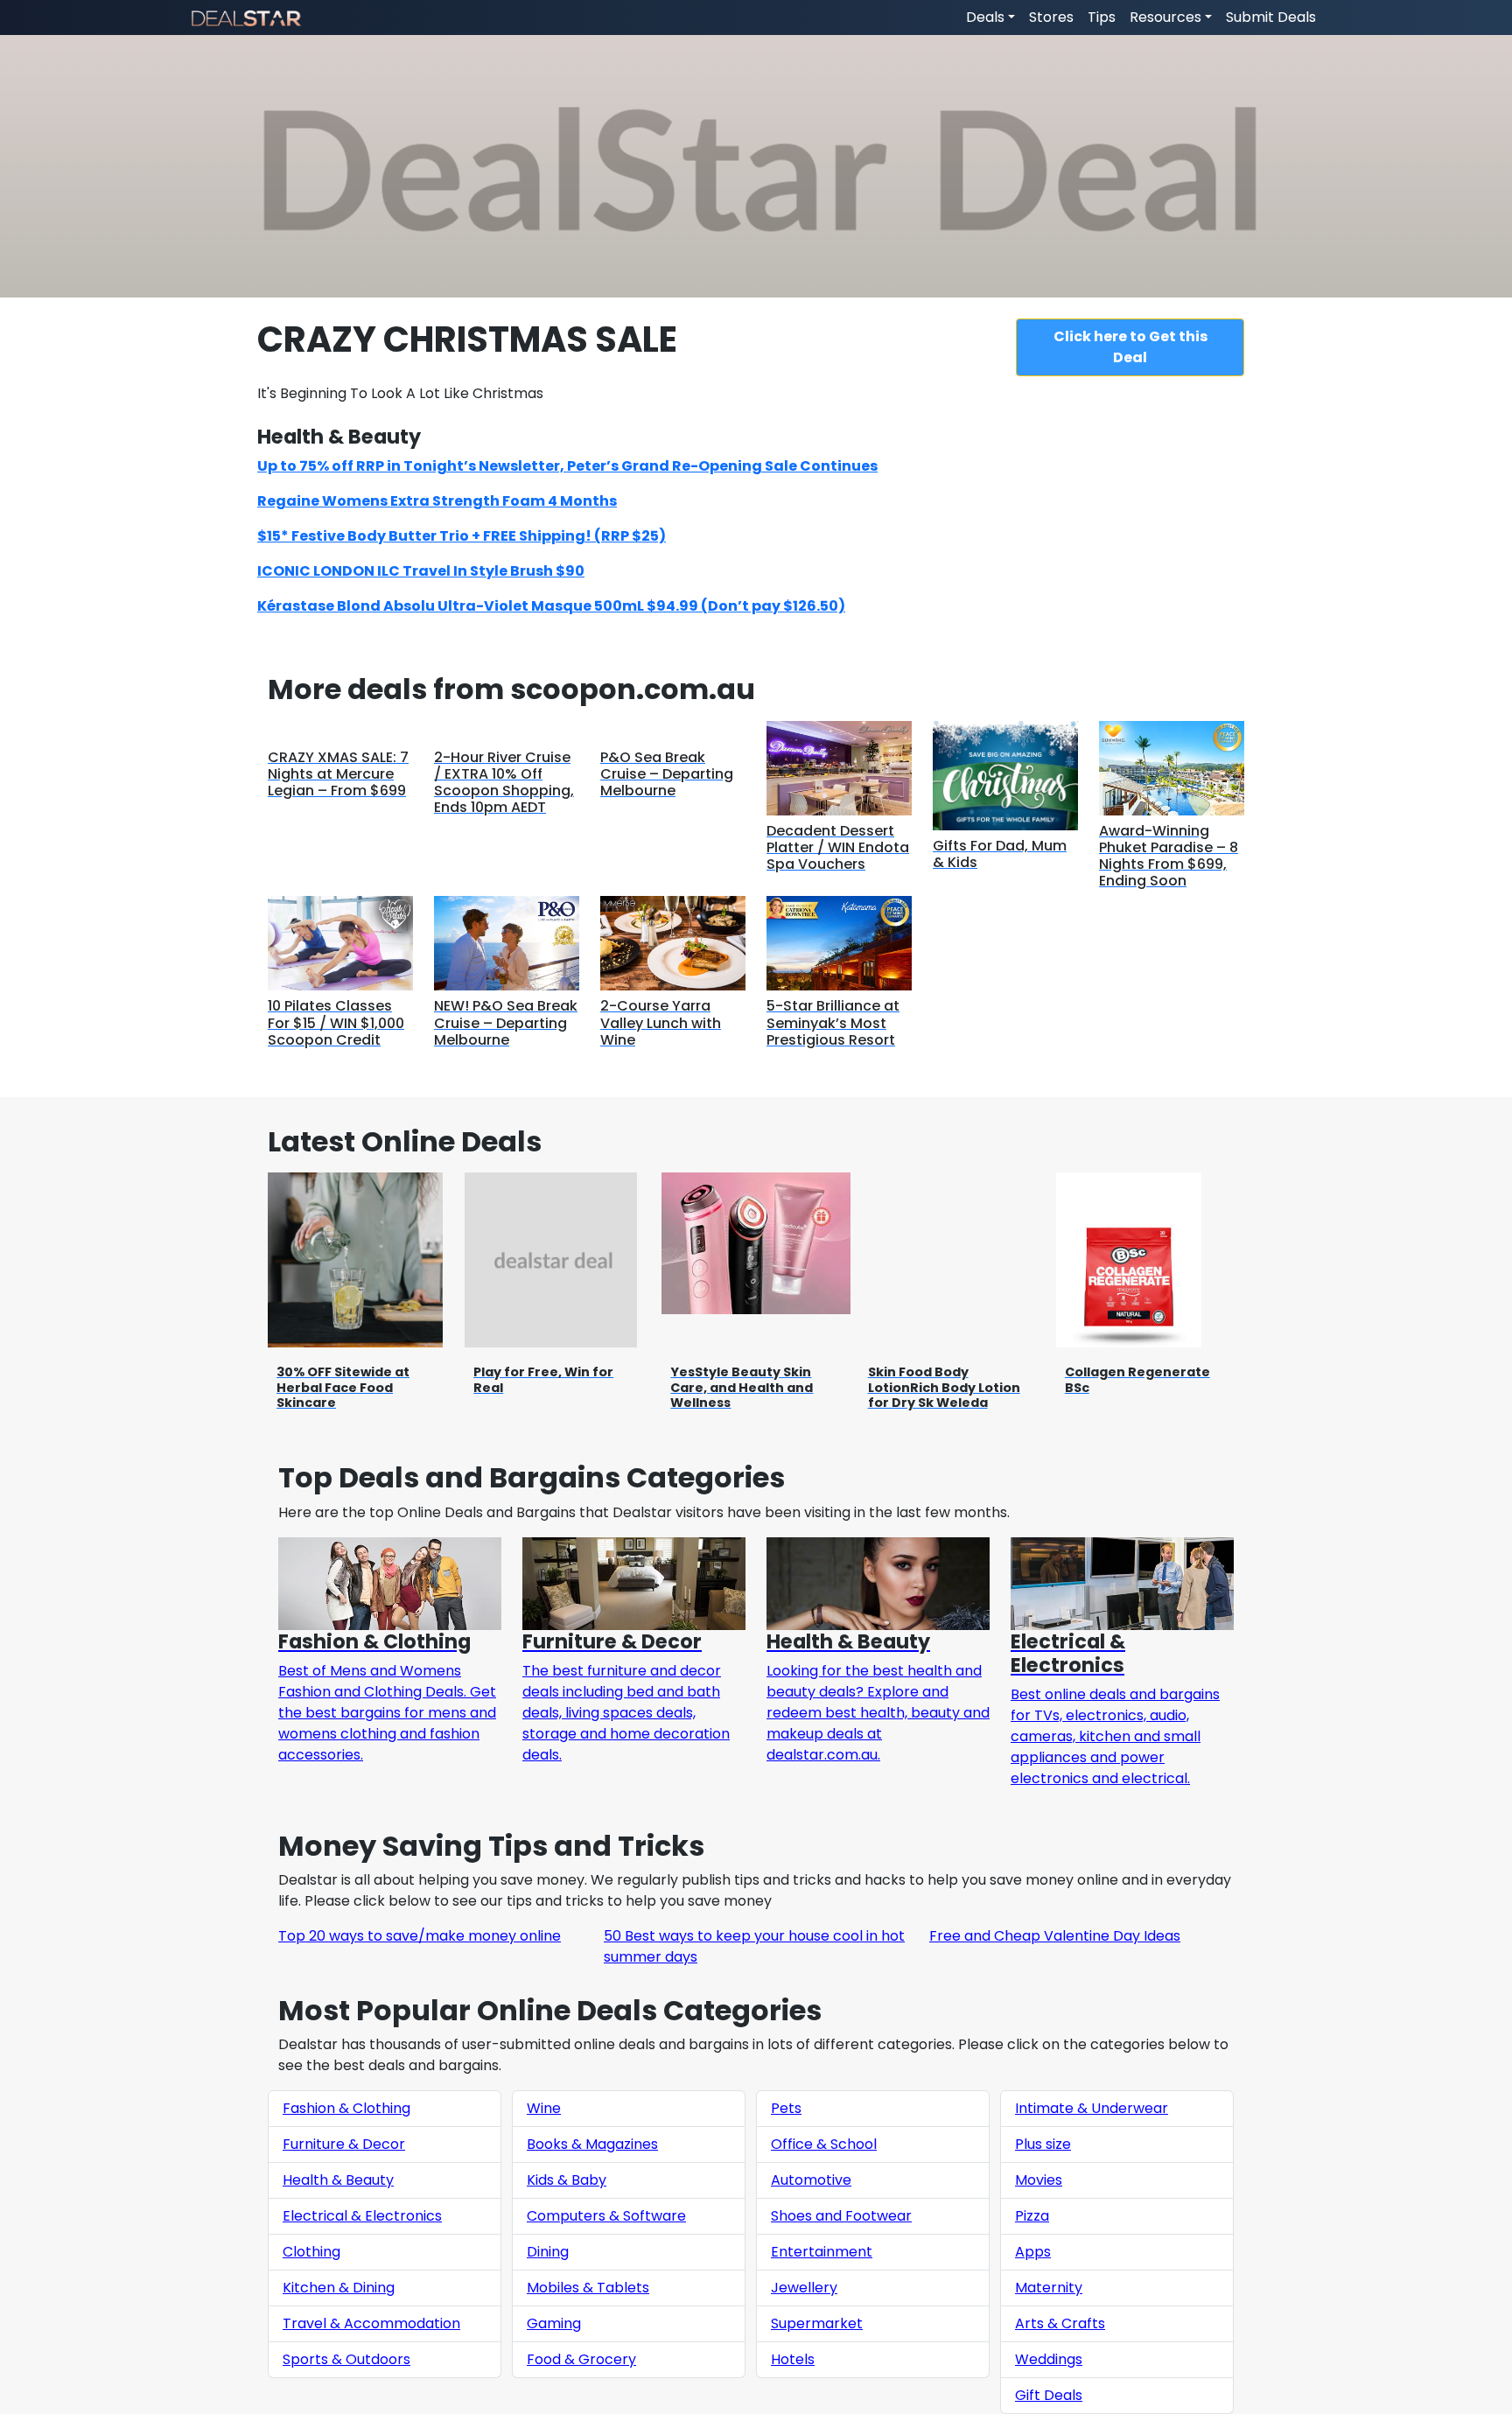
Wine (544, 2108)
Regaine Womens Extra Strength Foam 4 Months (437, 501)
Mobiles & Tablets (588, 2288)
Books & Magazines (592, 2144)
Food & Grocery (581, 2359)
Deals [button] (985, 17)
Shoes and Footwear (841, 2216)
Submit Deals (1271, 17)
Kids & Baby (567, 2180)
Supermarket (817, 2323)
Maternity (1049, 2288)
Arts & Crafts (1060, 2323)
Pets (786, 2108)
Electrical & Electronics (362, 2216)
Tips (1102, 17)
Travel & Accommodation (371, 2323)
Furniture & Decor (344, 2144)
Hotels (793, 2359)
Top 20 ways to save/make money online (420, 1936)
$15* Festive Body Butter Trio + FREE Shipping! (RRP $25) (462, 536)
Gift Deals (1049, 2395)
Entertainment (822, 2252)
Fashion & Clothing (346, 2108)
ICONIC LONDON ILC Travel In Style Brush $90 (421, 571)
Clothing (311, 2252)
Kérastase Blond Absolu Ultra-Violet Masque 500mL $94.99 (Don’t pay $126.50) (551, 606)
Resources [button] (1165, 17)
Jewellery (804, 2288)
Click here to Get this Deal (1130, 347)
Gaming (554, 2323)
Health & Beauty (338, 2180)
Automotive (811, 2180)
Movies (1039, 2180)
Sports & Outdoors (346, 2359)
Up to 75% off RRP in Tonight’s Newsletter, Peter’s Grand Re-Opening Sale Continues (567, 466)
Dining (548, 2252)
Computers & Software (606, 2216)
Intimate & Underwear (1092, 2108)
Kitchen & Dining (339, 2288)
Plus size (1043, 2144)
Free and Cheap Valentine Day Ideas (1055, 1936)
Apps (1033, 2252)
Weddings (1049, 2359)
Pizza (1032, 2216)
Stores (1051, 17)
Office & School (824, 2144)
